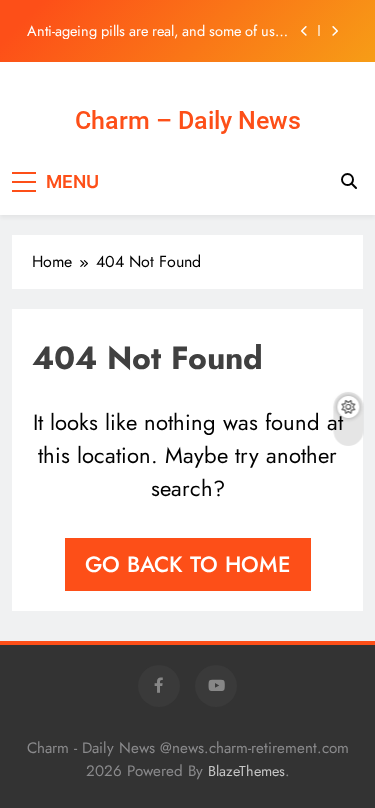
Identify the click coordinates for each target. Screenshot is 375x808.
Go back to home (188, 564)
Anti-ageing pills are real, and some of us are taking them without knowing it (151, 31)
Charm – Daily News (188, 120)
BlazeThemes (246, 771)
